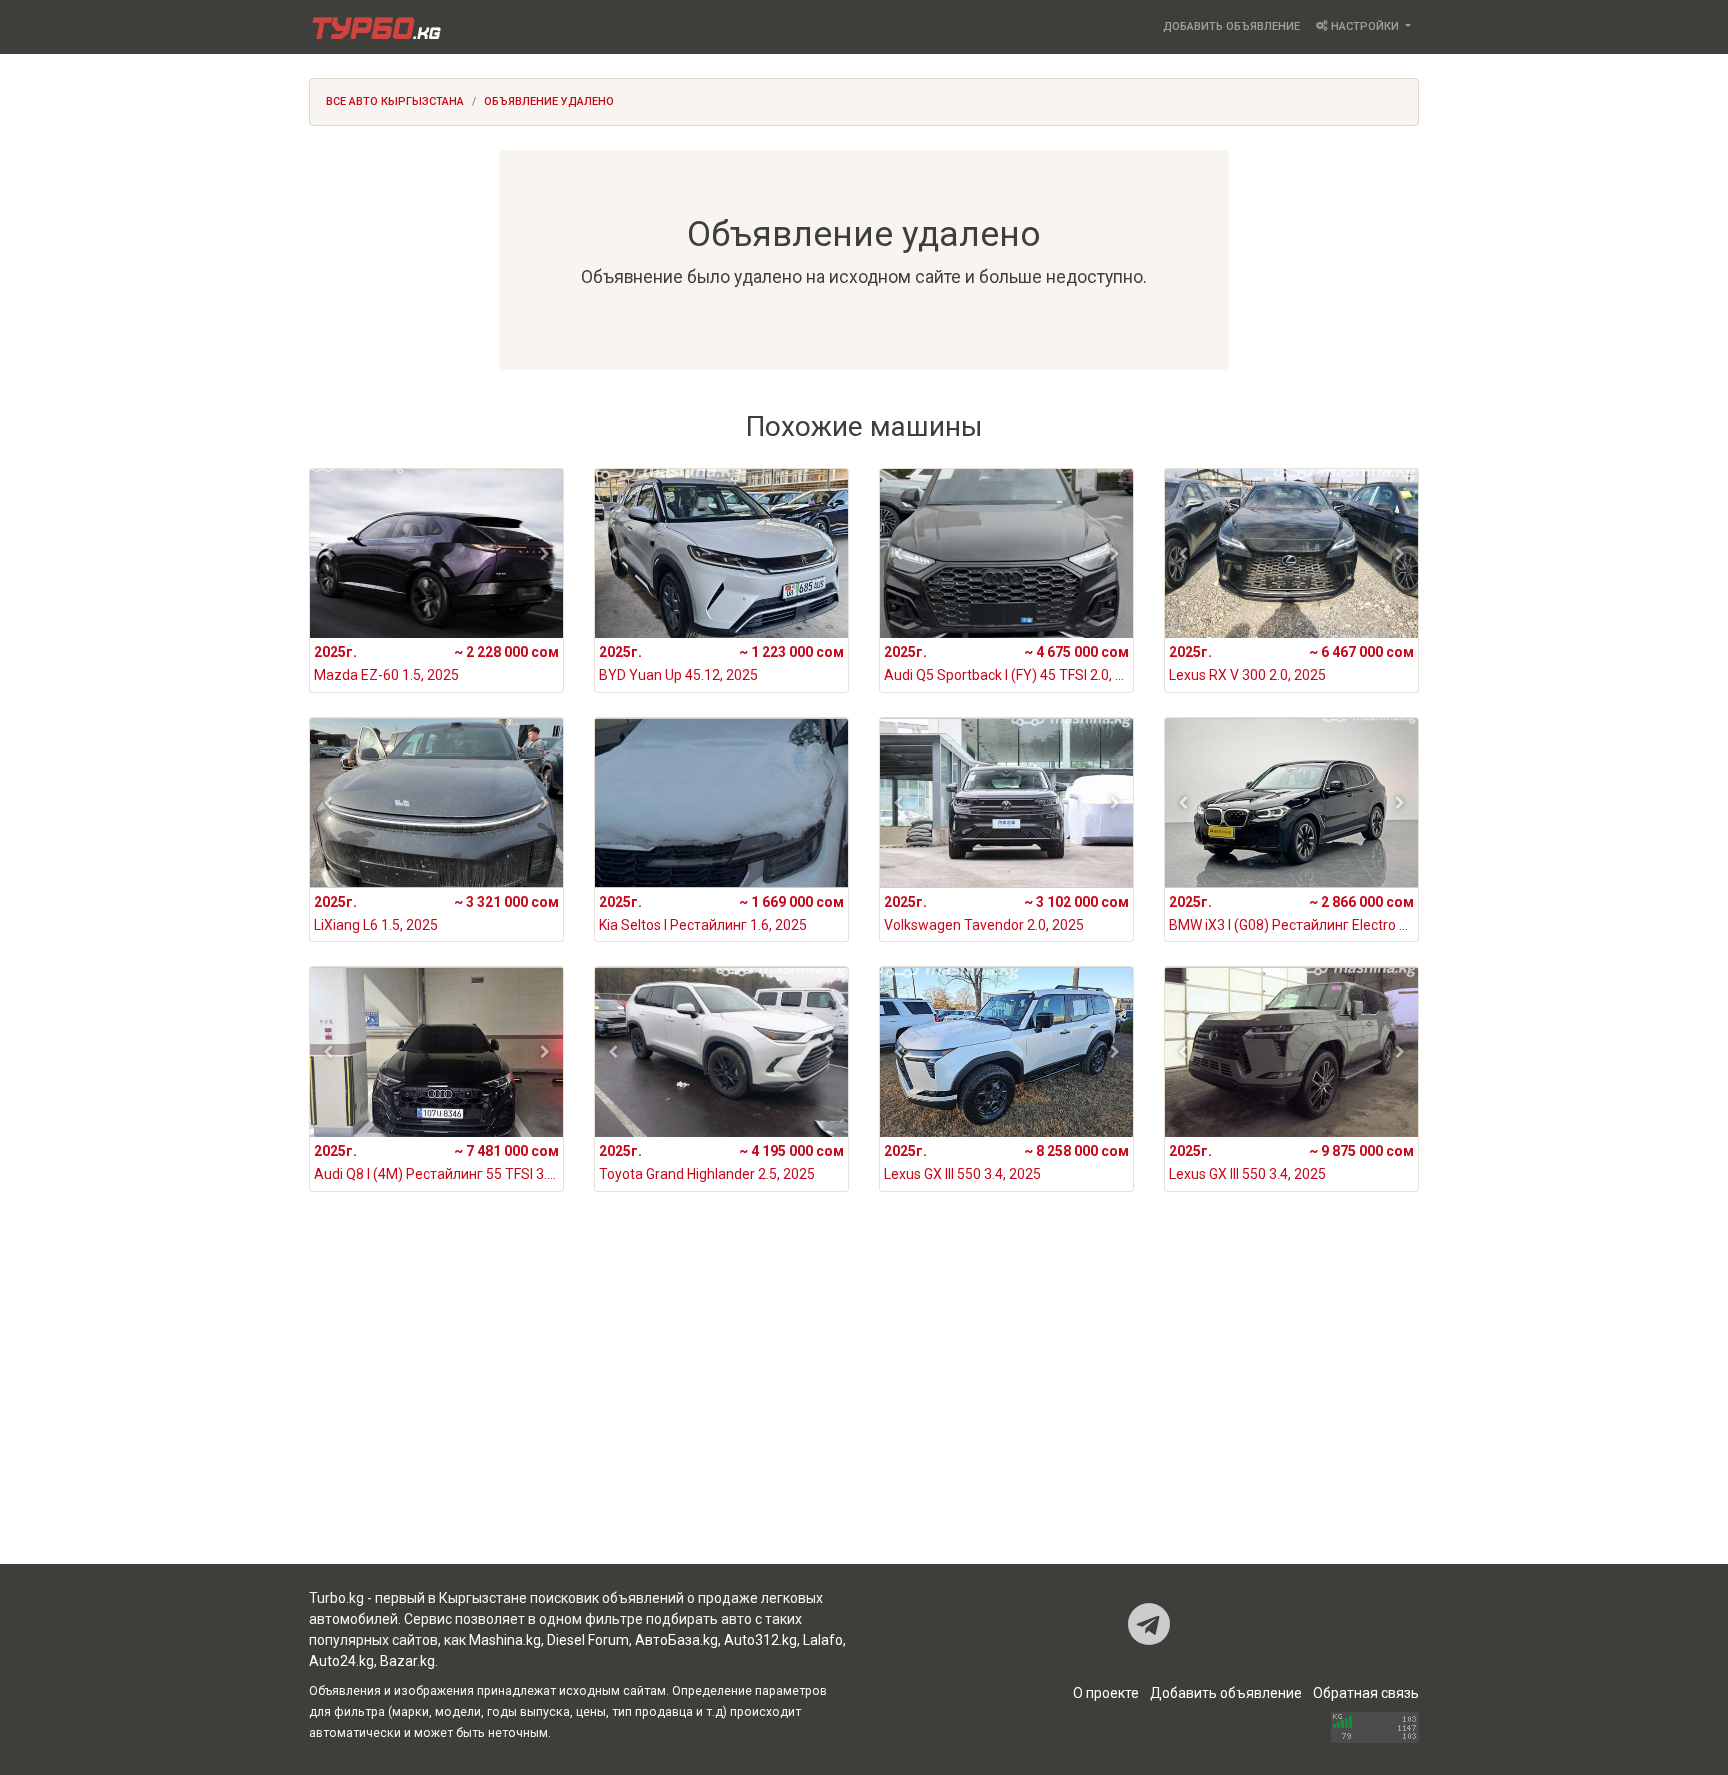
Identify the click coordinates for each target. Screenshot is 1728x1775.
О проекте (1106, 1693)
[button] (328, 554)
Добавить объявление (1231, 26)
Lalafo (823, 1640)
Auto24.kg (341, 1661)
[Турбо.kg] (375, 27)
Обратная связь (1366, 1693)
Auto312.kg (760, 1640)
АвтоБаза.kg (676, 1640)
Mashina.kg (505, 1640)
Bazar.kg (407, 1661)
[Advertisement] (864, 1404)
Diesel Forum (588, 1640)
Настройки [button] (1365, 26)
